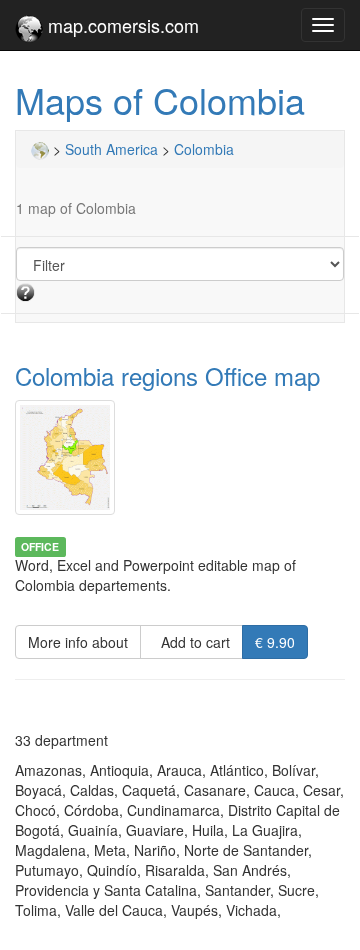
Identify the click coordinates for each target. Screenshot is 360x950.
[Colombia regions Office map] (180, 457)
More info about (78, 642)
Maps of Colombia (160, 99)
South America (111, 149)
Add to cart (191, 642)
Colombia (204, 149)
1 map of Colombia (76, 208)
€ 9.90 (275, 642)
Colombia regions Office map (167, 375)
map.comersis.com (121, 25)
